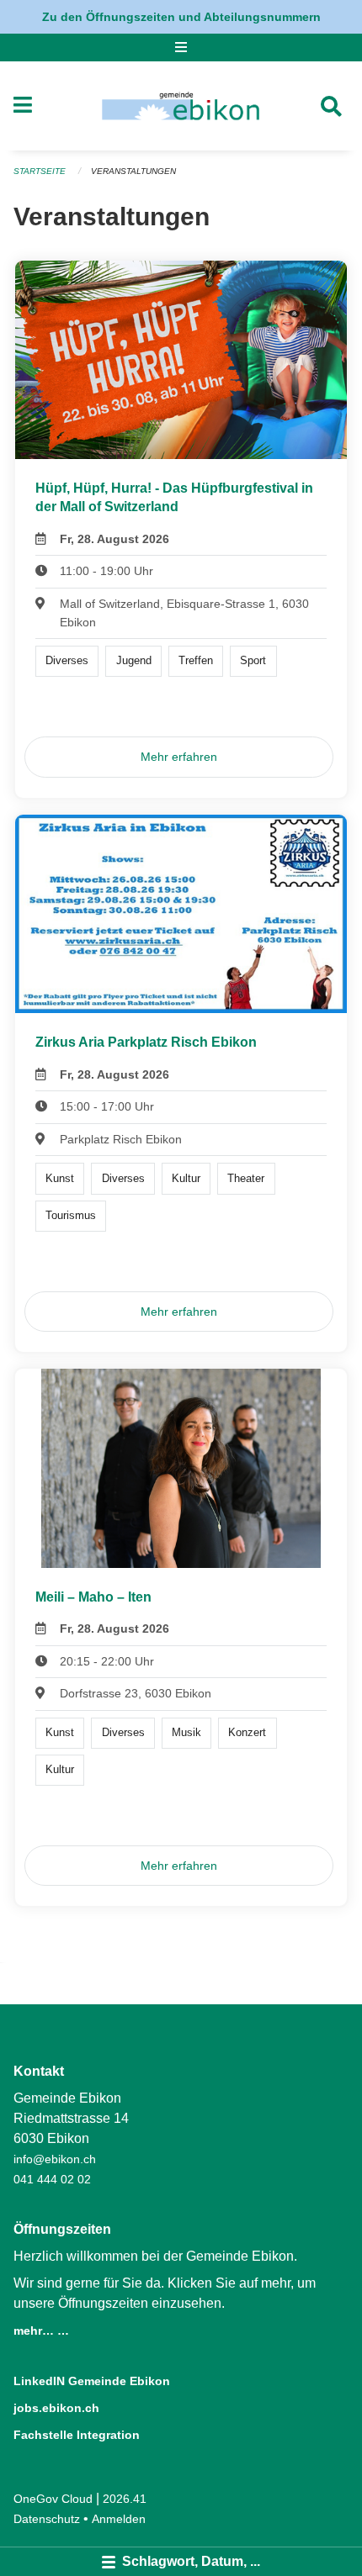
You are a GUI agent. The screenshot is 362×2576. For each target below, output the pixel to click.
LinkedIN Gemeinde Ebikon (92, 2381)
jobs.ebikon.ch (56, 2408)
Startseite (40, 171)
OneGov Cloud (53, 2499)
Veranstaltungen (133, 171)
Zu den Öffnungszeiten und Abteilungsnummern (181, 17)
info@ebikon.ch (55, 2159)
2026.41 (125, 2499)
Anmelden (119, 2519)
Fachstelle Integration (77, 2435)
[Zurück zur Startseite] (181, 106)
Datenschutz (47, 2519)
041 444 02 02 (52, 2179)
